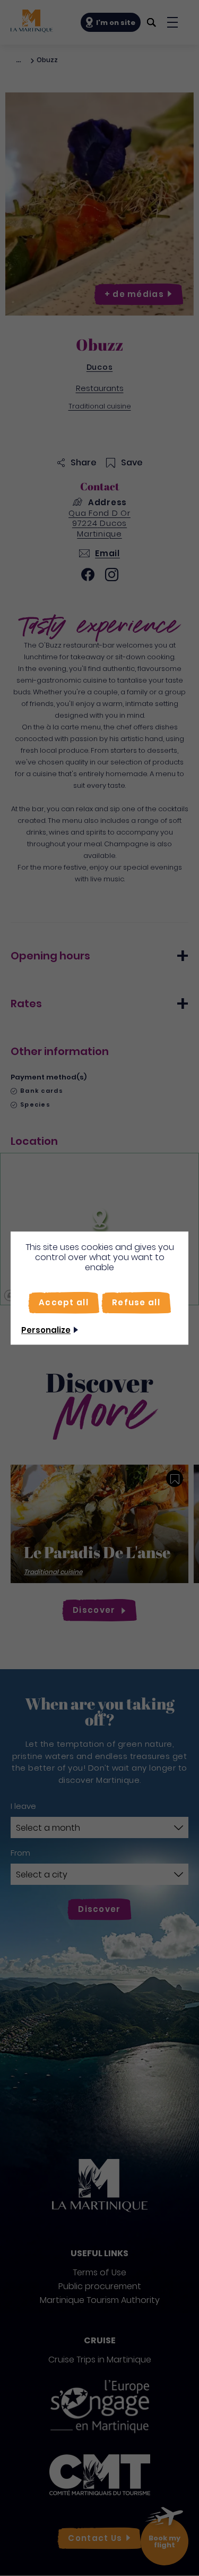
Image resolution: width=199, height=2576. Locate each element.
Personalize (46, 1330)
